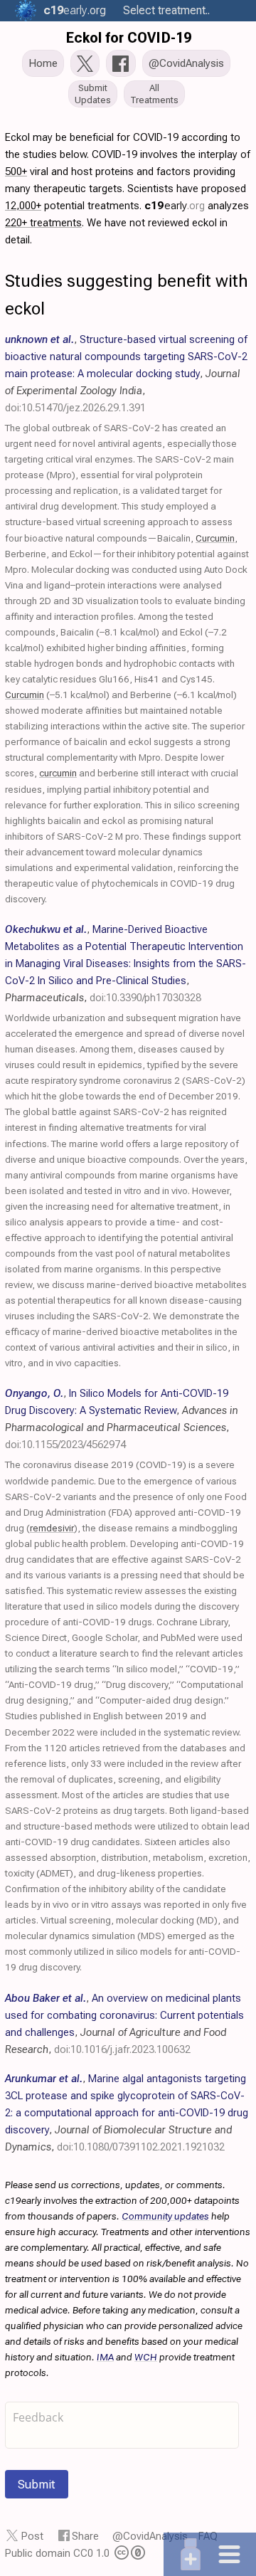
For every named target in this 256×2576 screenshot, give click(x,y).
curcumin (58, 773)
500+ (16, 171)
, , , (126, 374)
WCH (146, 2357)
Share (85, 2536)
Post (32, 2536)
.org (75, 10)
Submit (37, 2484)
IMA (105, 2357)
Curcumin (215, 538)
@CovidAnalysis (150, 2536)
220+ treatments (43, 223)
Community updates (165, 2216)
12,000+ (23, 206)
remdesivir (52, 1528)
